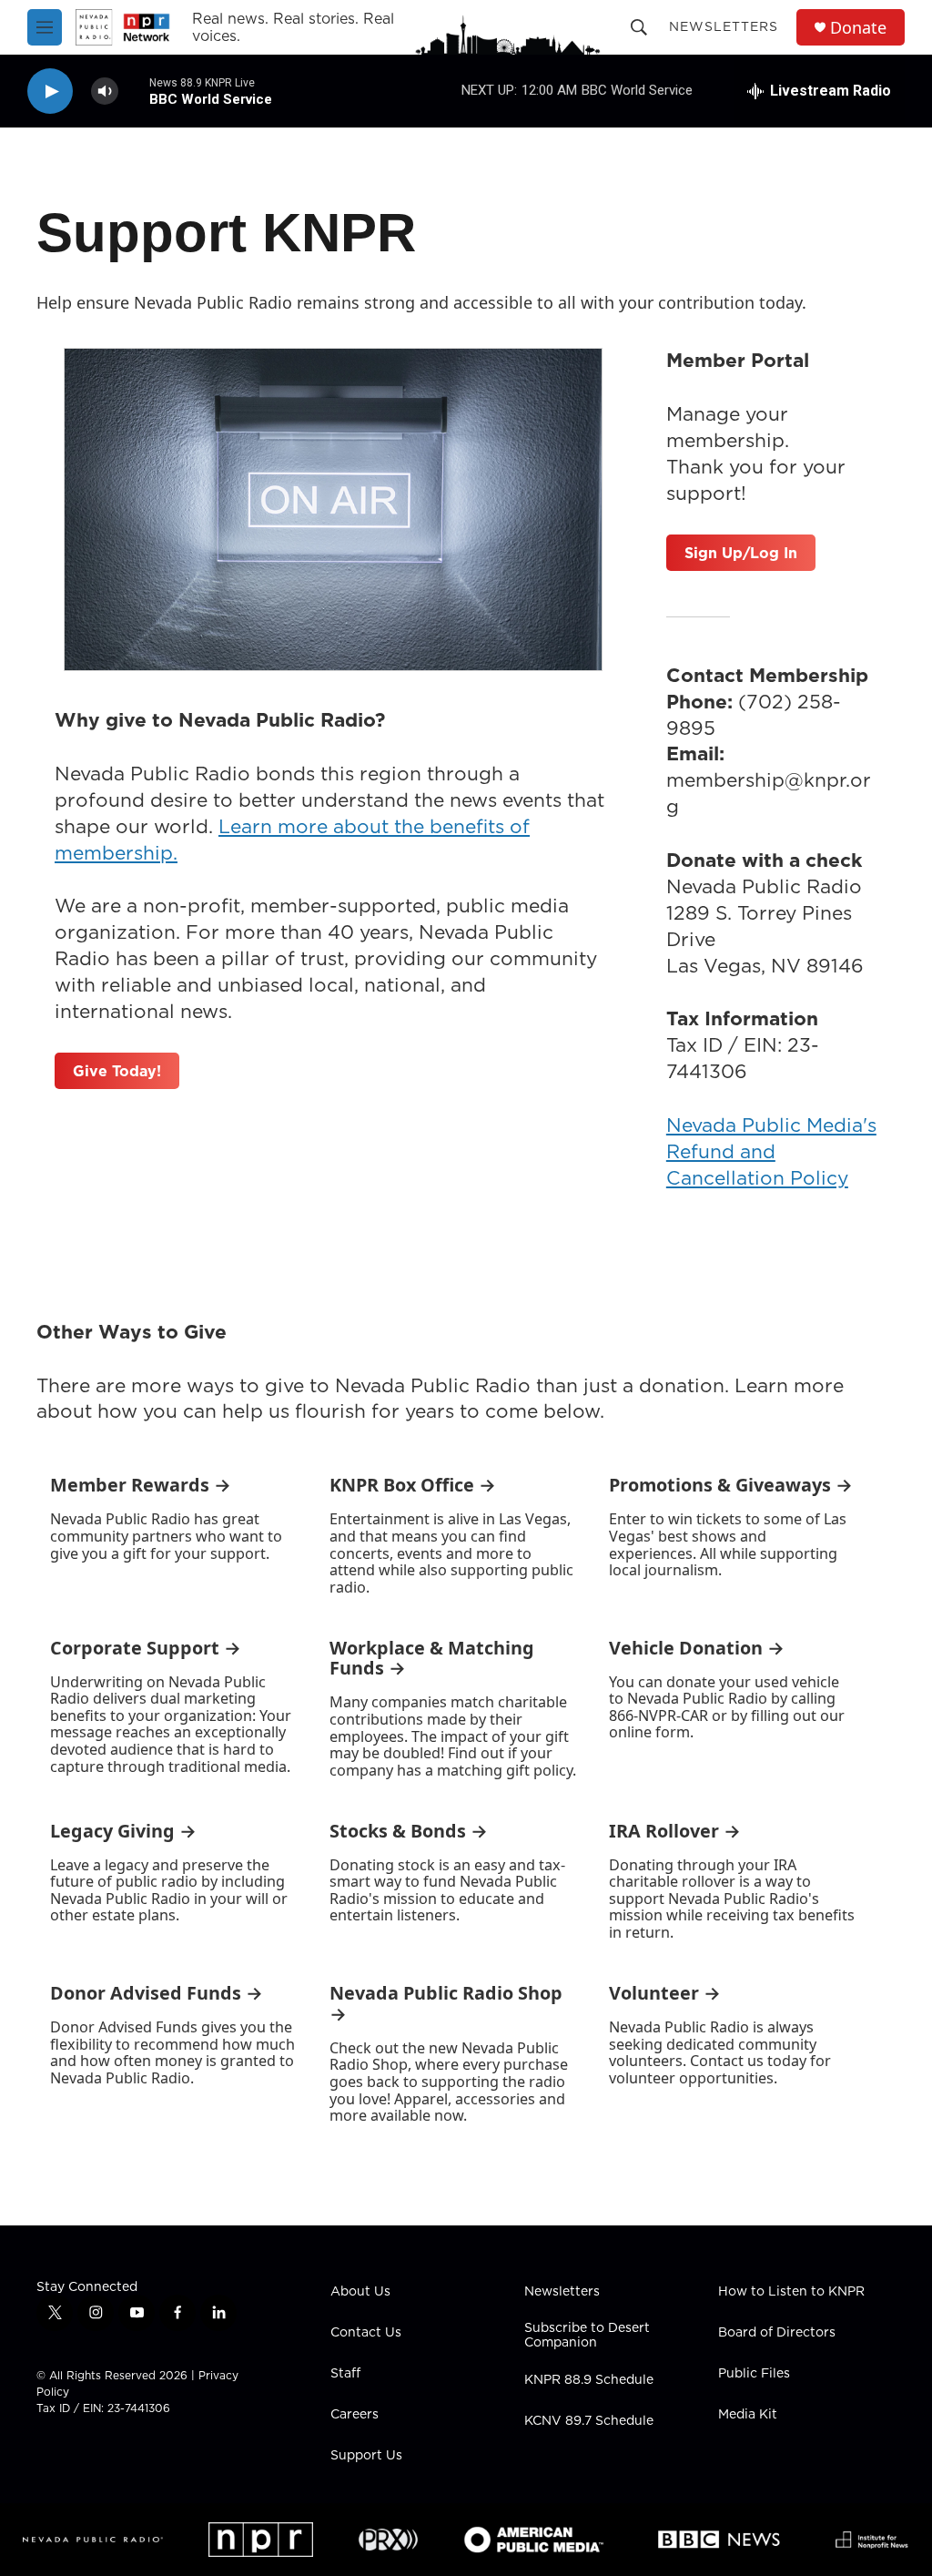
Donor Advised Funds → (157, 1993)
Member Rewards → (141, 1485)
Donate (858, 28)
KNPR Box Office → (413, 1485)
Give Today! (117, 1071)
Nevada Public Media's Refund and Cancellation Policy (771, 1151)
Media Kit (748, 2415)
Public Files (754, 2374)
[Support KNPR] (333, 509)
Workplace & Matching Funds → (432, 1658)
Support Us (366, 2456)
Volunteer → (665, 1993)
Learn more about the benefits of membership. (292, 840)
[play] (50, 92)
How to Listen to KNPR (791, 2292)
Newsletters (724, 26)
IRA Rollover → (675, 1831)
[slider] (134, 91)
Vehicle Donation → (697, 1648)
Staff (345, 2374)
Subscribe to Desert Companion (587, 2336)
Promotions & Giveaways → (731, 1485)
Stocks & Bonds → (409, 1831)
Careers (355, 2415)
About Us (360, 2292)
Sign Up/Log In (741, 553)
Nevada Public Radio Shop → (446, 2003)
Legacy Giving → (123, 1831)
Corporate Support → (146, 1648)
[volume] (105, 92)
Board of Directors (777, 2333)
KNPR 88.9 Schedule (589, 2380)
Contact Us (366, 2333)
